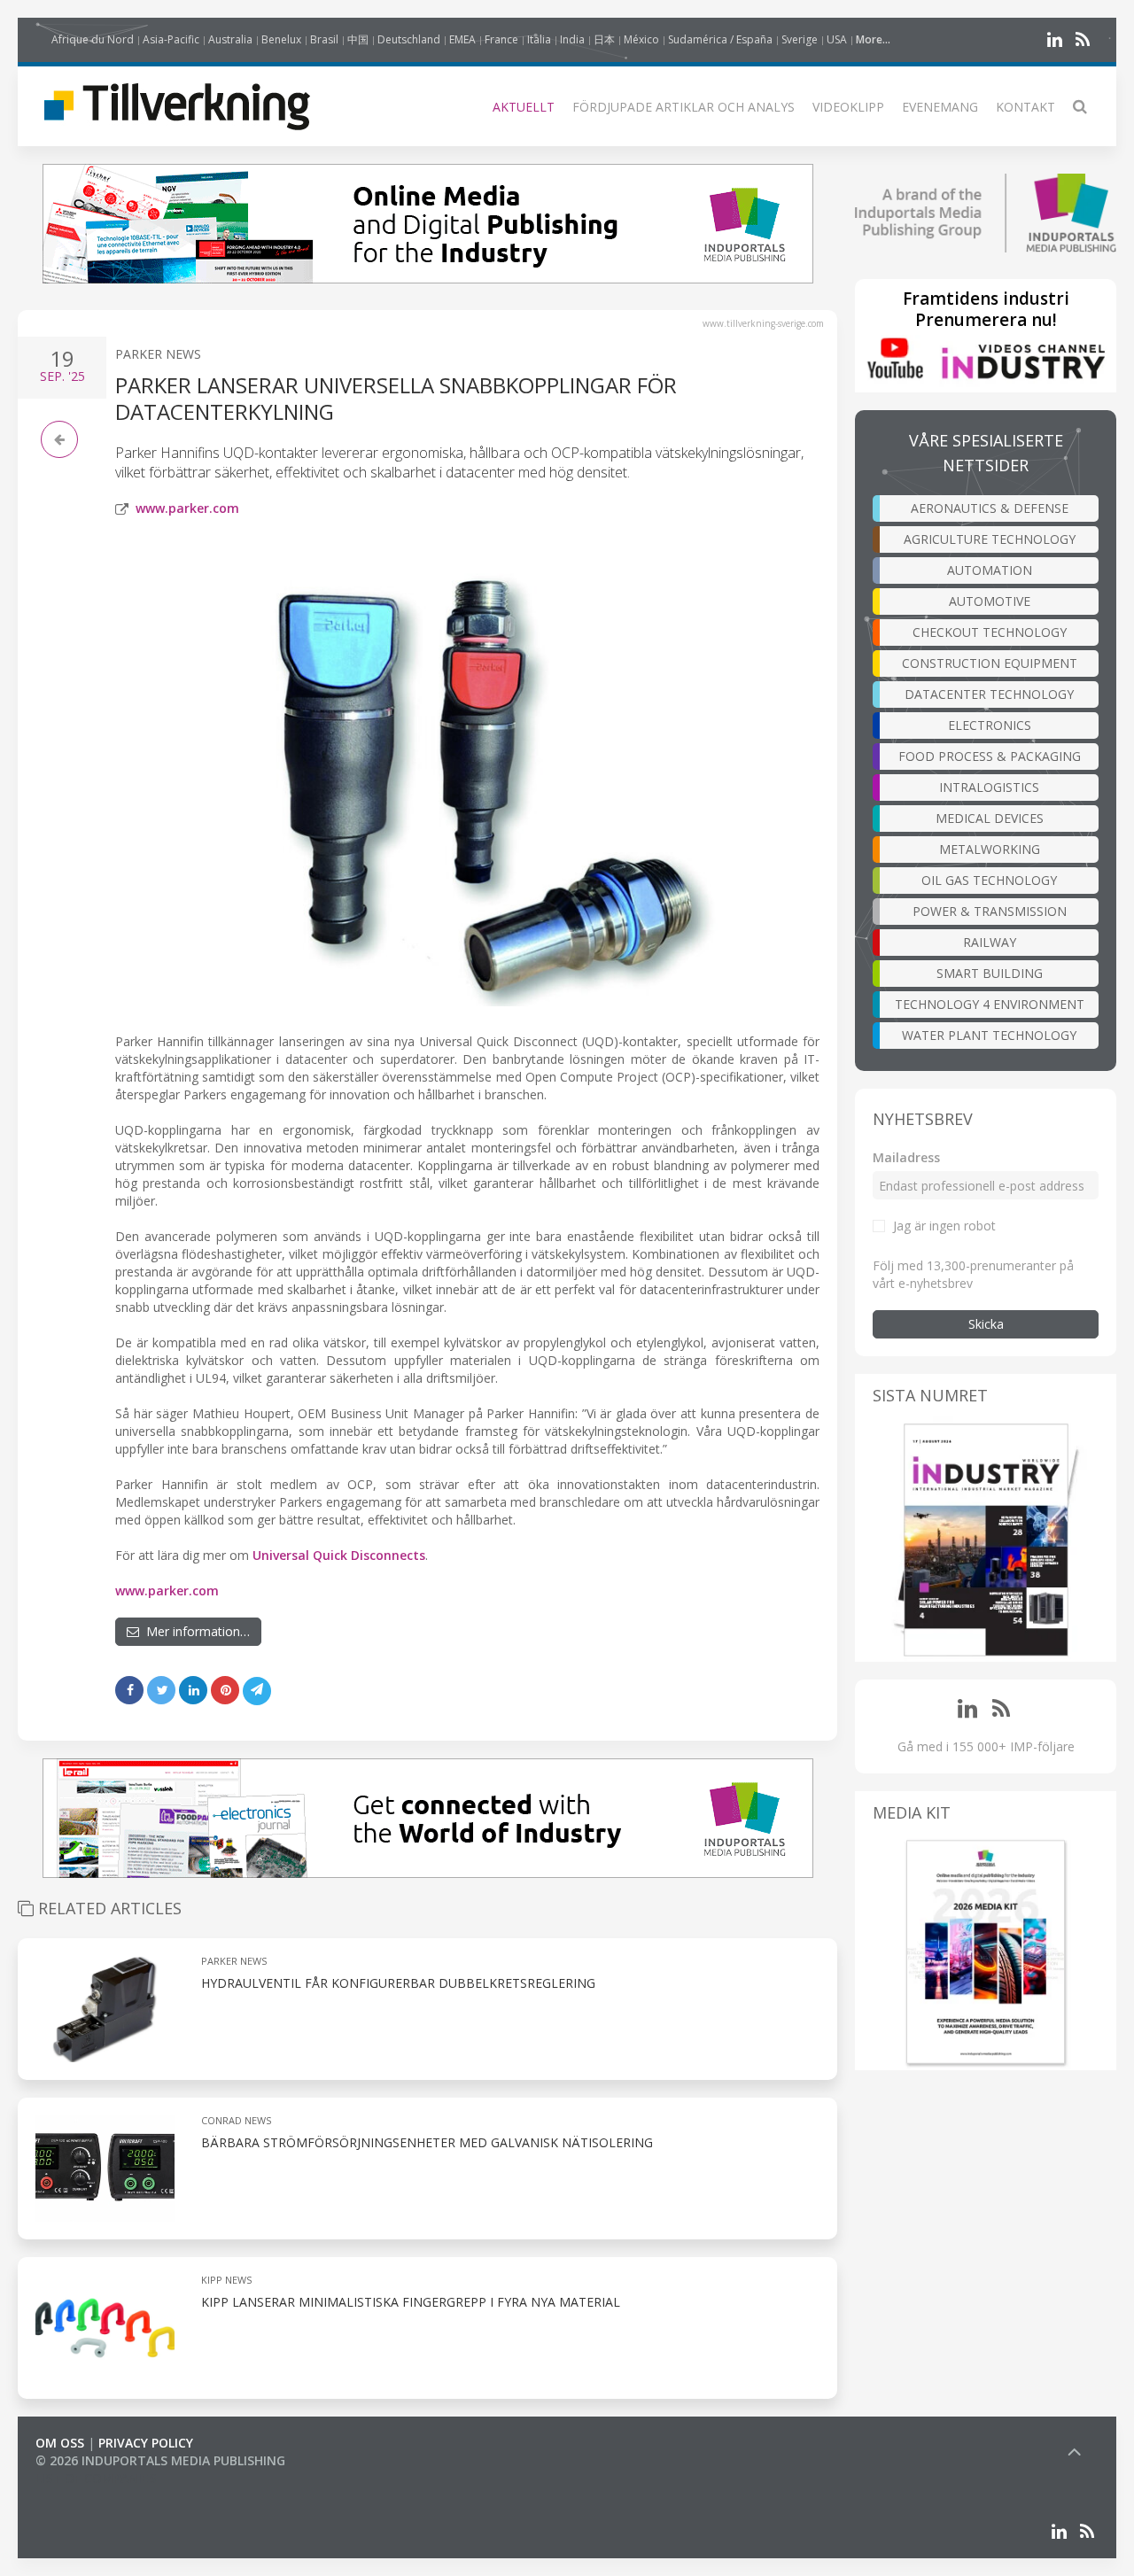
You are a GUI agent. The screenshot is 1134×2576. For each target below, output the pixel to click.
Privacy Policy (146, 2443)
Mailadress (906, 1157)
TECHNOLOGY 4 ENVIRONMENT (990, 1004)
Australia (230, 39)
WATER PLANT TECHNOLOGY (989, 1035)
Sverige (800, 39)
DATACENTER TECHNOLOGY (989, 694)
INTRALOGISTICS (989, 787)
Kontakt (1025, 107)
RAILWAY (990, 942)
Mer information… (194, 1631)
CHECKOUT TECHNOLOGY (990, 632)
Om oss (60, 2443)
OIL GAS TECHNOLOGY (989, 880)
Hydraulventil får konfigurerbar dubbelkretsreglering (398, 1983)
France (501, 39)
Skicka (986, 1324)
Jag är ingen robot (944, 1226)
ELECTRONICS (990, 725)
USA (837, 39)
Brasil (324, 39)
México (641, 39)
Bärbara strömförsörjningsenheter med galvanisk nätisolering (427, 2142)
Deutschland (409, 39)
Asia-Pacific (171, 39)
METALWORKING (990, 849)
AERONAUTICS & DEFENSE (990, 508)
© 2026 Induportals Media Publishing (160, 2460)
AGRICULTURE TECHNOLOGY (990, 539)
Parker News (158, 354)
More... (873, 39)
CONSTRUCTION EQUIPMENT (990, 663)
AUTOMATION (990, 570)
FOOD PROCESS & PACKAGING (990, 756)
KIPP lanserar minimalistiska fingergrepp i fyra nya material (411, 2302)
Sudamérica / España (720, 39)
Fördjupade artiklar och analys (684, 107)
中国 (358, 39)
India (572, 39)
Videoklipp (848, 107)
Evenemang (940, 107)
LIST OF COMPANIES (96, 2478)
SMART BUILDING (990, 973)
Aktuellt (524, 107)
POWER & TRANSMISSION (990, 911)
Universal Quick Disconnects (339, 1555)
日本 (604, 39)
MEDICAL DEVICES (990, 818)
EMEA (462, 39)
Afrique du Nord (93, 39)
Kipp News (226, 2280)
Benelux (281, 39)
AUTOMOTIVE (990, 601)
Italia (539, 39)
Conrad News (236, 2120)
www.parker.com (187, 508)
